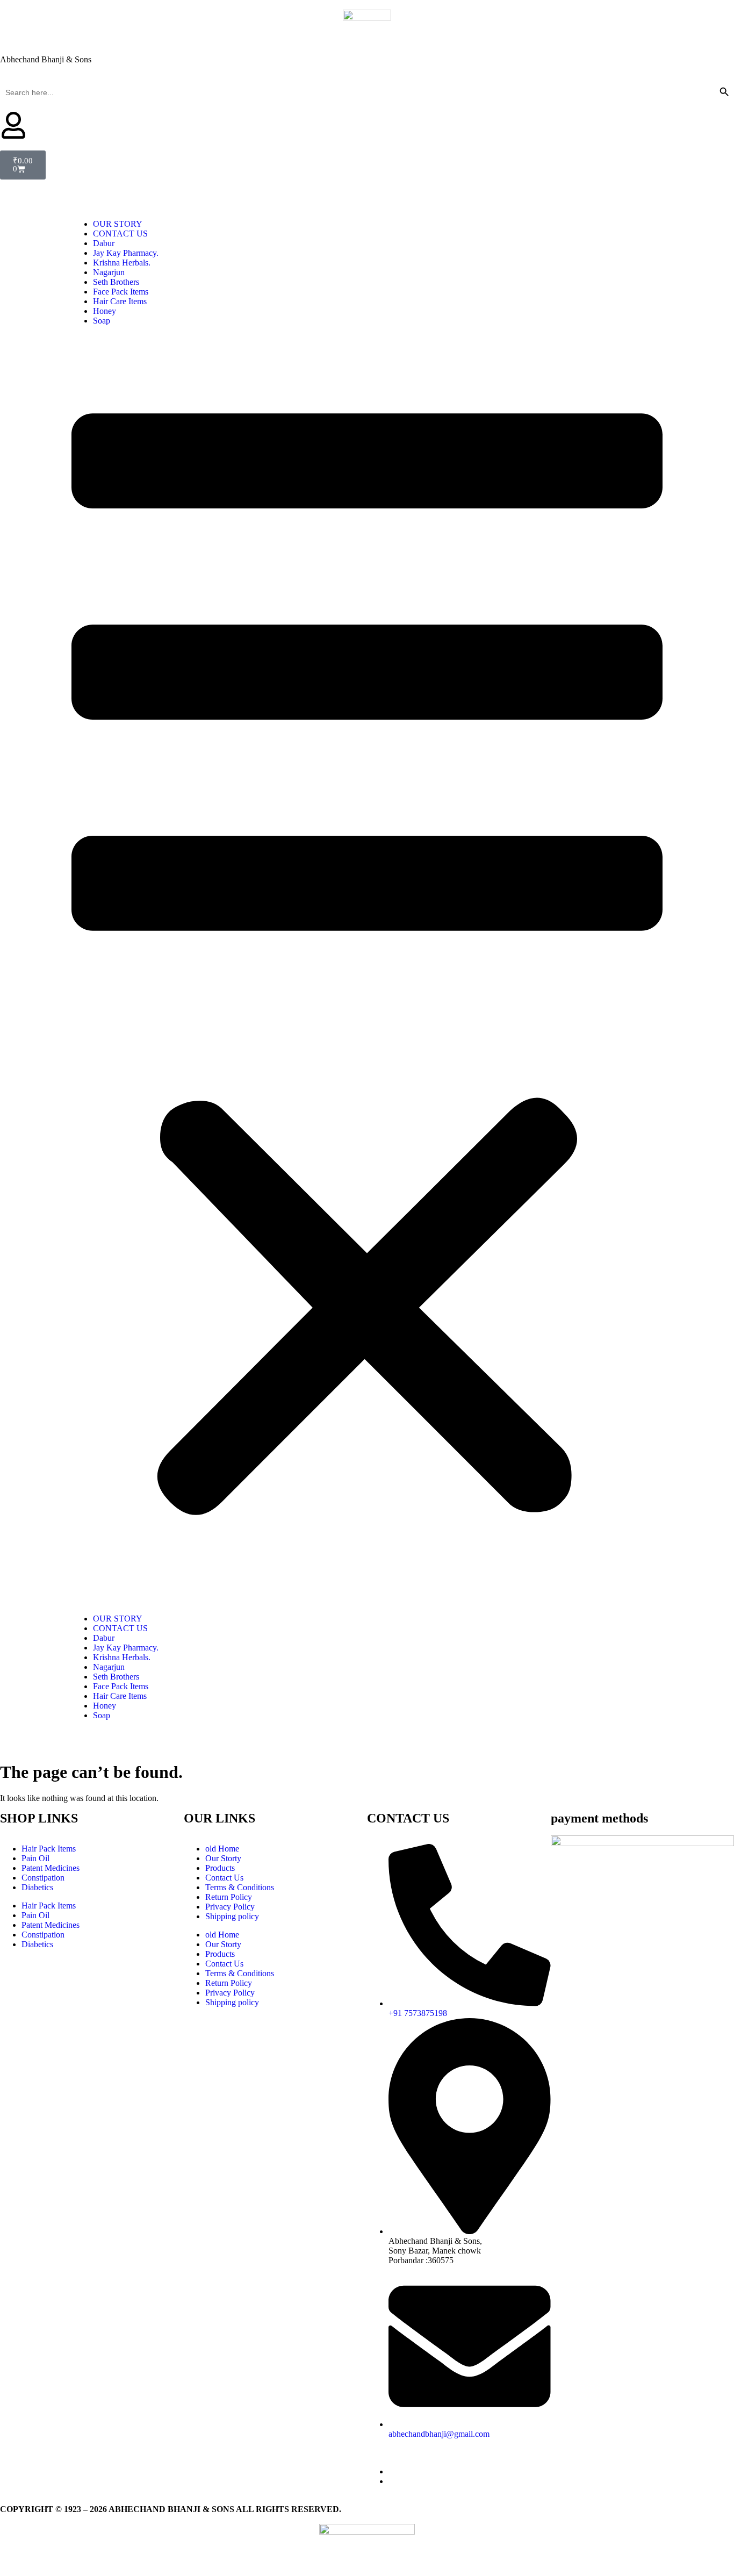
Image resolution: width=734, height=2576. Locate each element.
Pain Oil (35, 1858)
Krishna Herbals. (122, 263)
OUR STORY (118, 224)
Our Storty (223, 1858)
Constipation (43, 1878)
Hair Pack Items (49, 1849)
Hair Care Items (120, 301)
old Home (222, 1849)
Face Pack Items (121, 292)
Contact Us (224, 1878)
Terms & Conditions (240, 1887)
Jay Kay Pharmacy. (126, 253)
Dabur (104, 243)
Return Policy (229, 1897)
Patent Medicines (51, 1868)
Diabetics (37, 1887)
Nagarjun (109, 272)
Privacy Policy (230, 1907)
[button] (367, 970)
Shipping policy (232, 1916)
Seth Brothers (116, 282)
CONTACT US (120, 234)
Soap (102, 321)
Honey (105, 311)
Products (220, 1868)
